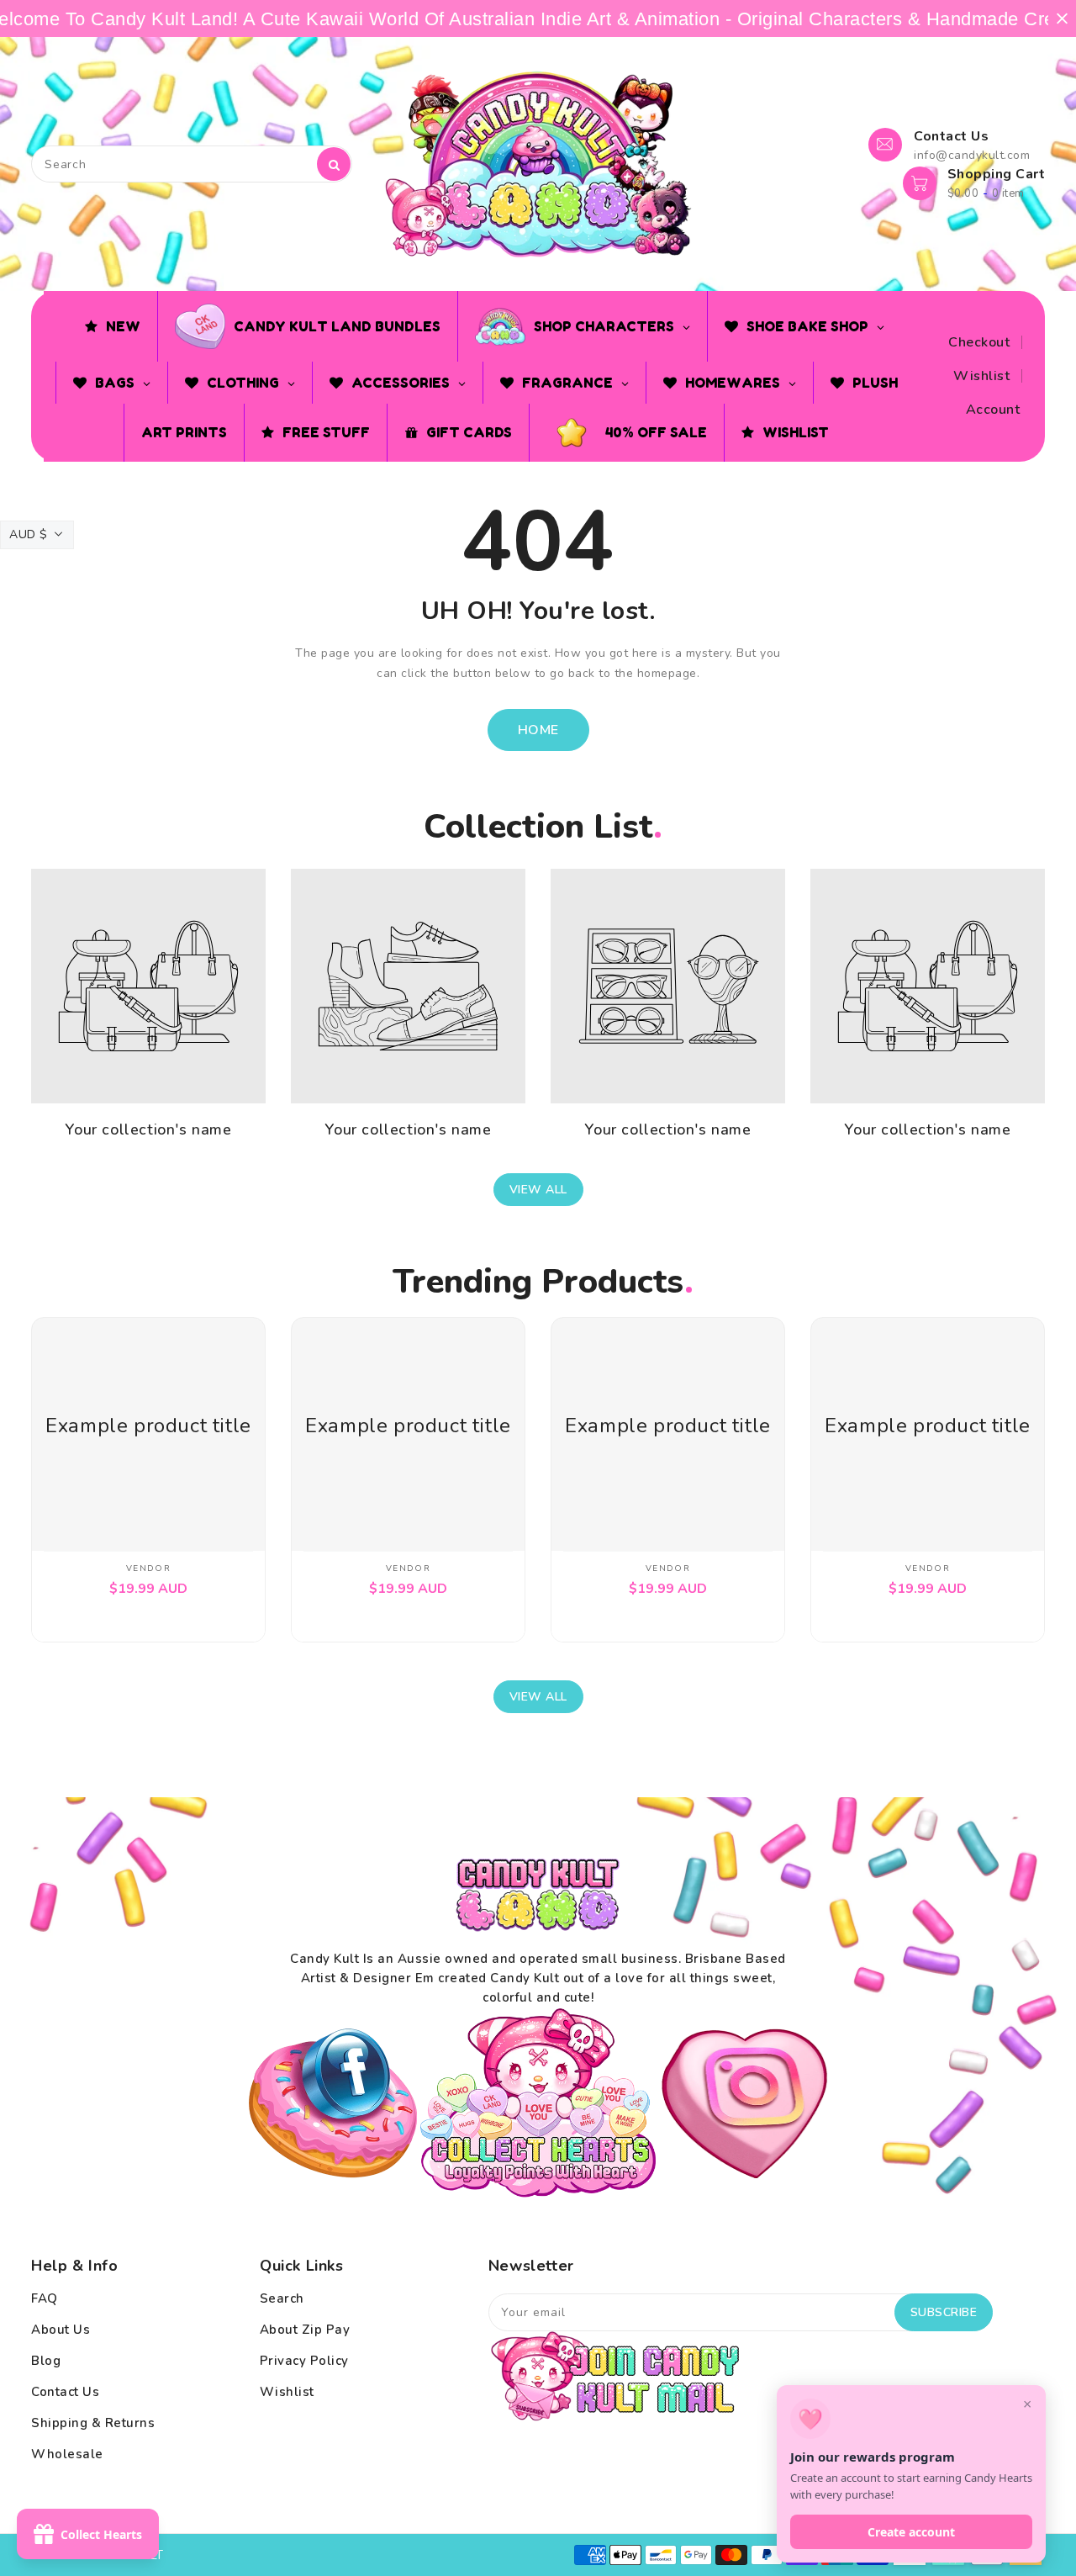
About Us (61, 2330)
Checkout (979, 342)
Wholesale (67, 2454)
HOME (538, 730)
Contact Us (65, 2392)
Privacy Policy (304, 2361)
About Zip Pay (305, 2330)
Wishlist (981, 376)
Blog (46, 2361)
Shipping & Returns (93, 2423)
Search (282, 2298)
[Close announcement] (1062, 19)
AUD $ (29, 534)
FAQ (45, 2298)
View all (538, 1190)
